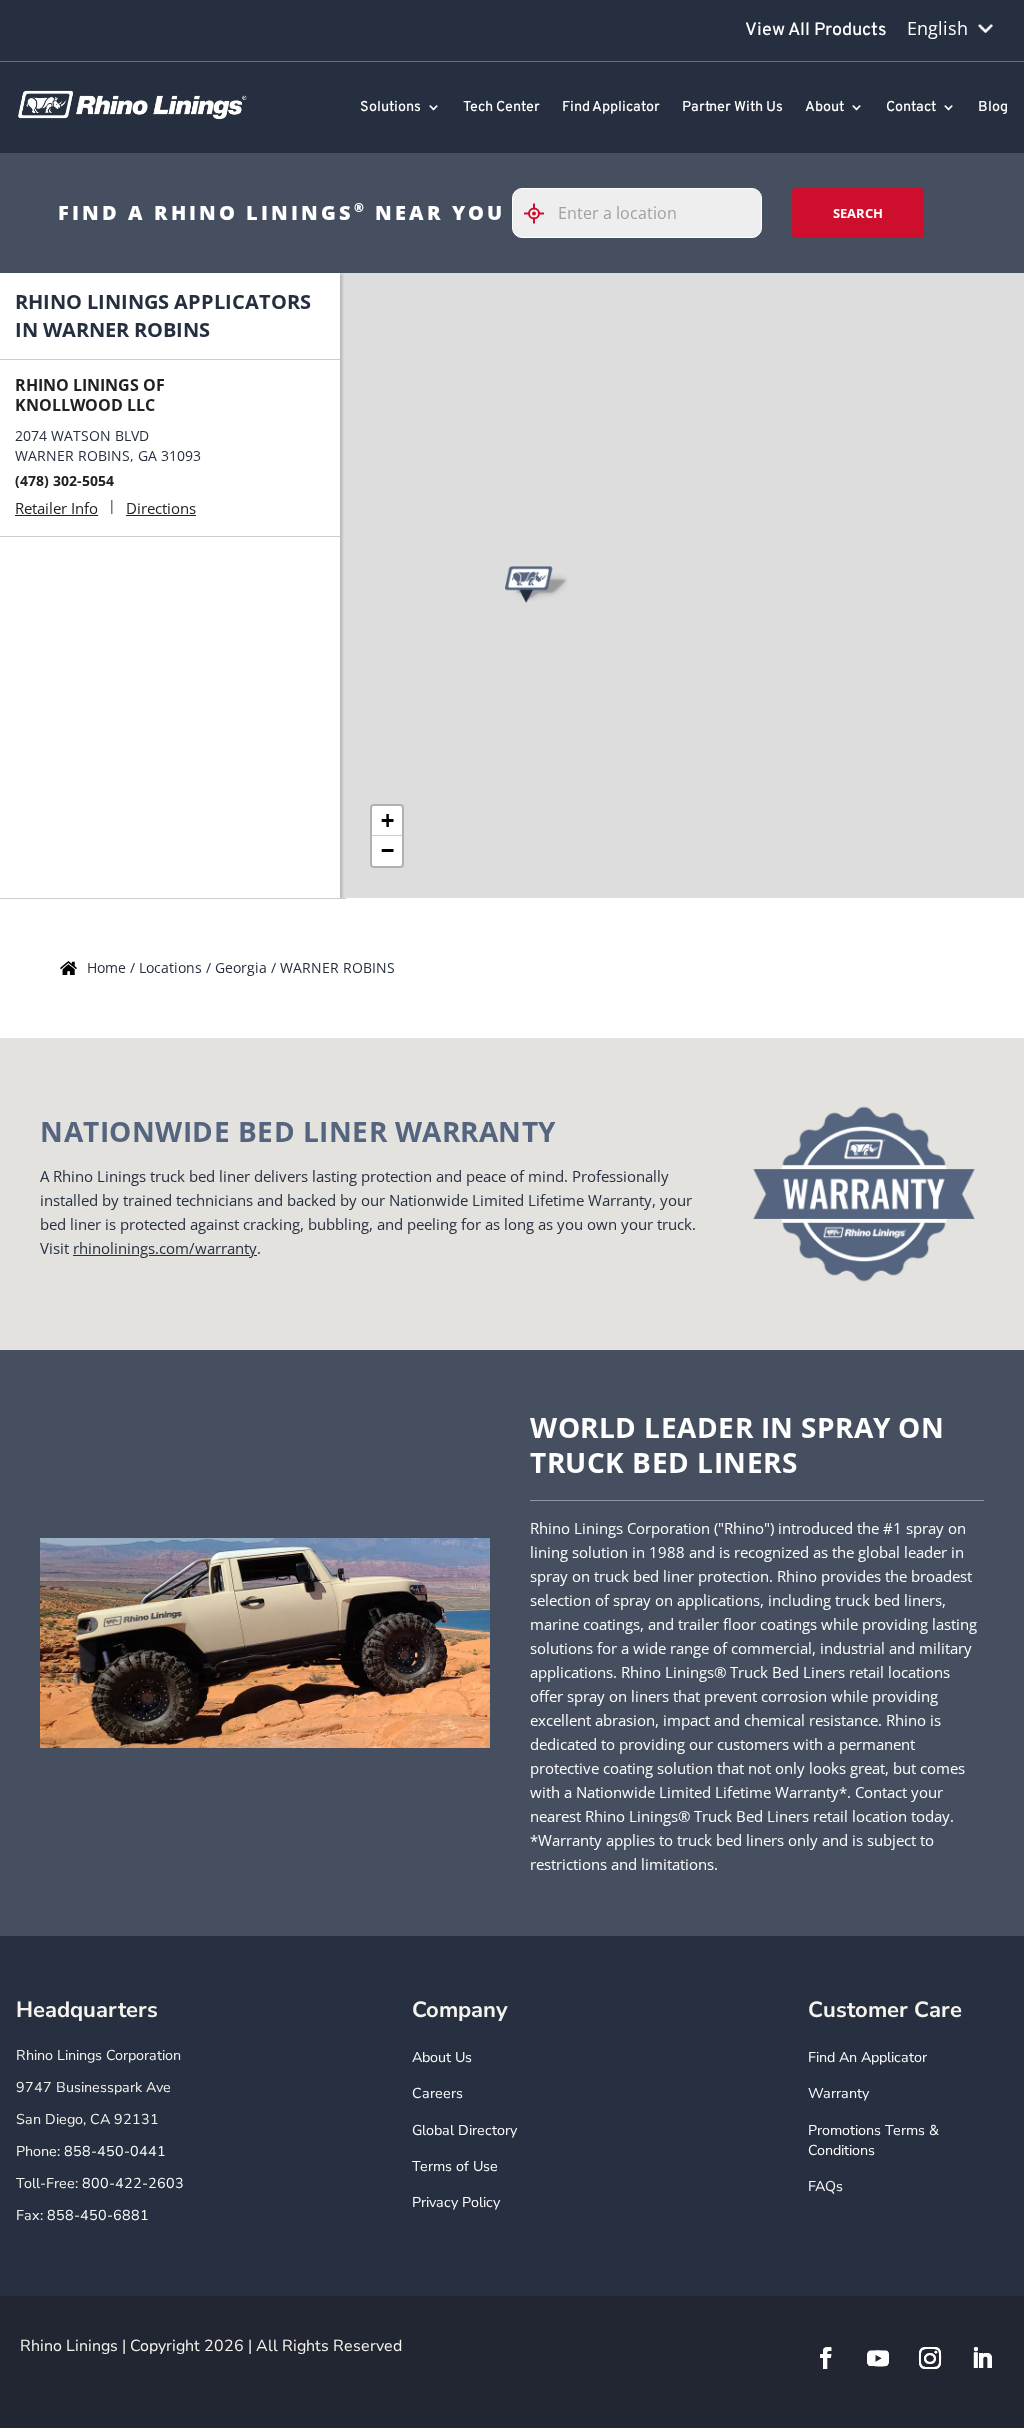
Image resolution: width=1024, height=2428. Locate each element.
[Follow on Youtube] (878, 2358)
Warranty (838, 2093)
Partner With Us (732, 108)
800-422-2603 (133, 2183)
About (824, 108)
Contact (911, 108)
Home (108, 967)
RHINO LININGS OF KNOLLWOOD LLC (90, 395)
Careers (437, 2093)
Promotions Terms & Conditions (873, 2140)
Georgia (243, 967)
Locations (172, 967)
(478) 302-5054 (64, 480)
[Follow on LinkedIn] (982, 2358)
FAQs (825, 2186)
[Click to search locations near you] (542, 213)
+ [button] (387, 820)
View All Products (816, 30)
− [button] (387, 850)
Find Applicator (611, 108)
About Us (442, 2057)
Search (858, 213)
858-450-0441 (115, 2151)
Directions (161, 508)
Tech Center (501, 108)
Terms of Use (455, 2166)
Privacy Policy (456, 2202)
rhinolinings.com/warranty (165, 1248)
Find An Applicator (867, 2057)
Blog (993, 108)
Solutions (390, 108)
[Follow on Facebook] (826, 2358)
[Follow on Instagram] (930, 2358)
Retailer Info (56, 508)
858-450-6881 (98, 2215)
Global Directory (464, 2130)
